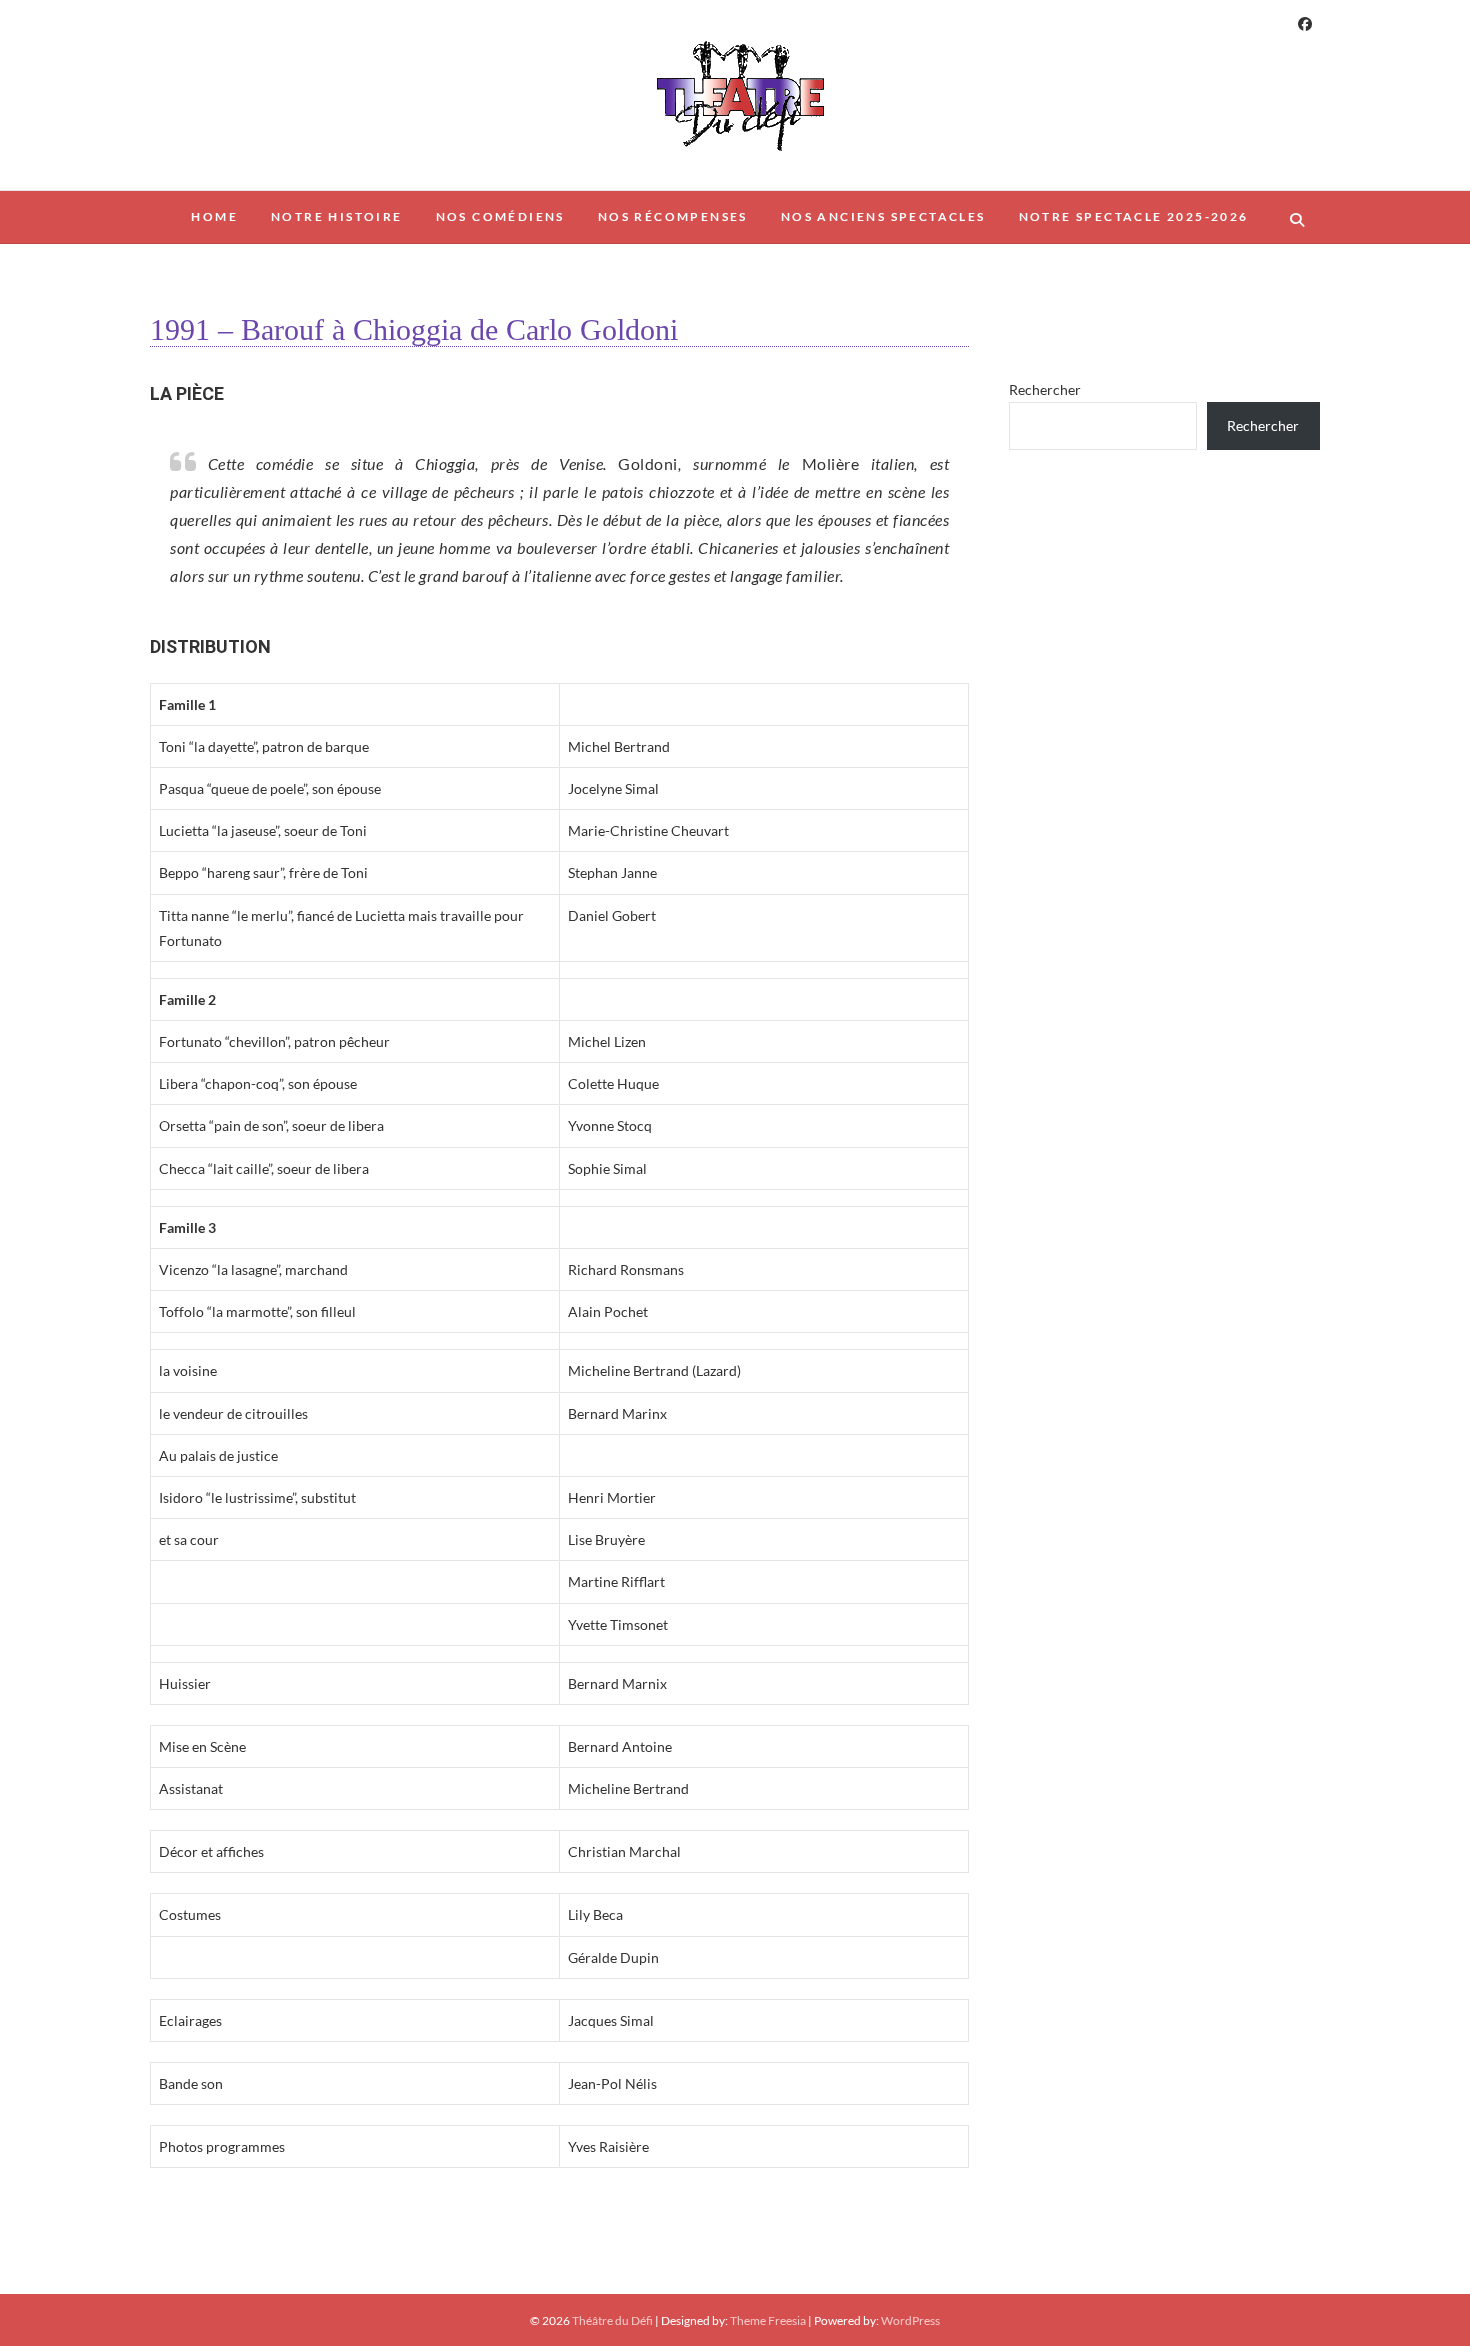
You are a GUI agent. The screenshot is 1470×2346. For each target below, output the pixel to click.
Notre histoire (337, 216)
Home (214, 216)
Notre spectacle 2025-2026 (1134, 216)
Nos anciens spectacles (883, 216)
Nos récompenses (673, 216)
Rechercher (1045, 389)
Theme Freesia (768, 2320)
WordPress (910, 2320)
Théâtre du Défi (612, 2320)
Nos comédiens (500, 216)
